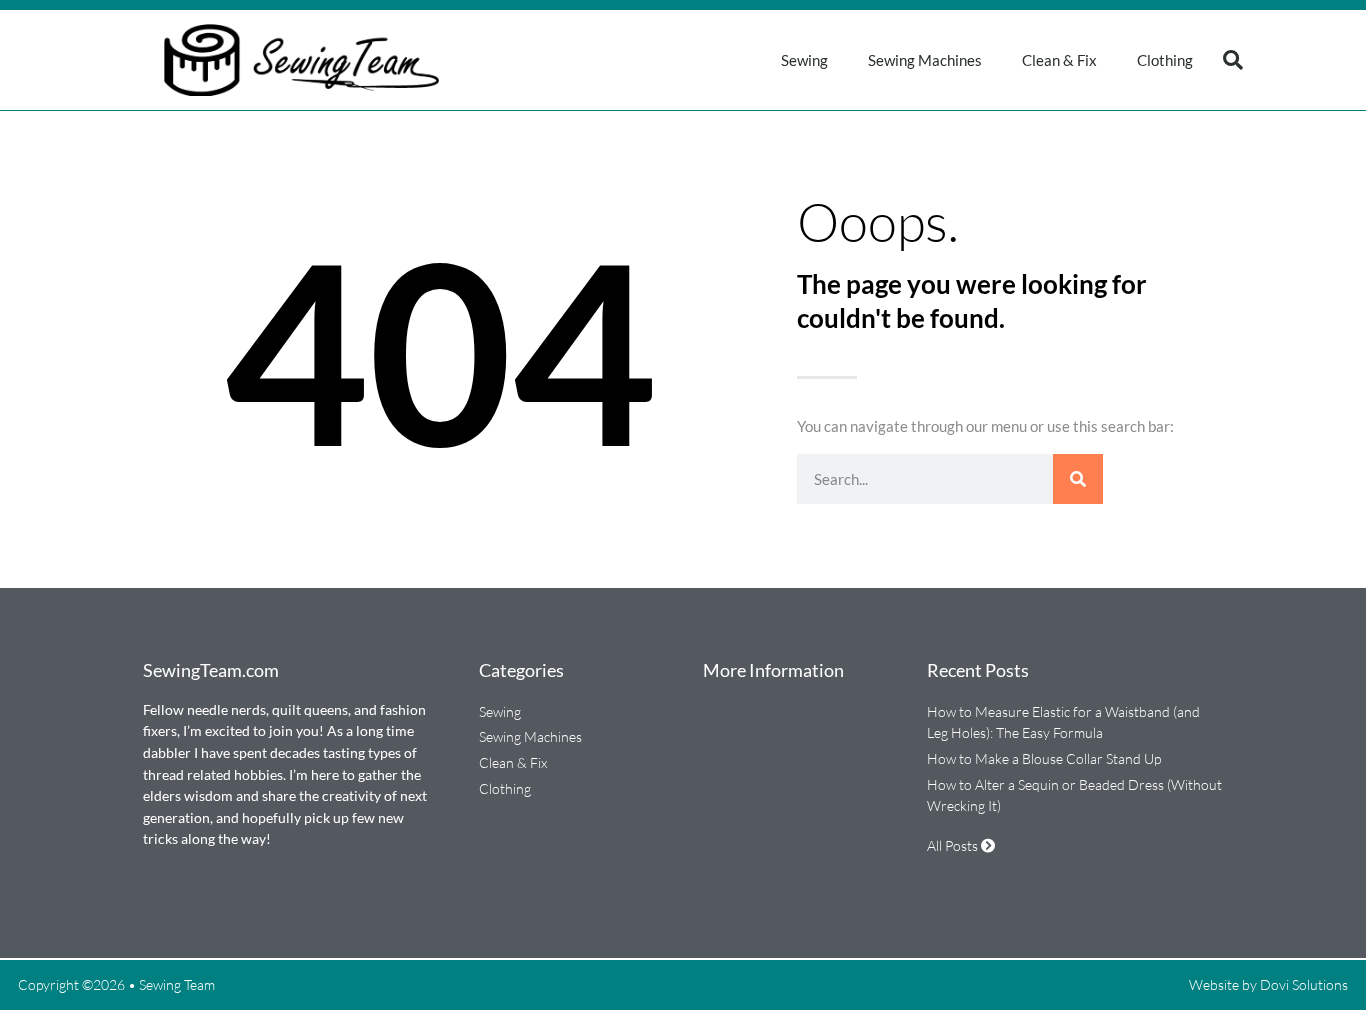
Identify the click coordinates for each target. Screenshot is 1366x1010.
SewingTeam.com (211, 670)
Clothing (1165, 60)
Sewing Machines (925, 60)
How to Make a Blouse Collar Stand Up (1044, 758)
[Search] (1078, 479)
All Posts (954, 845)
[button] (1233, 60)
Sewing (804, 60)
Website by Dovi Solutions (1268, 984)
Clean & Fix (1059, 60)
